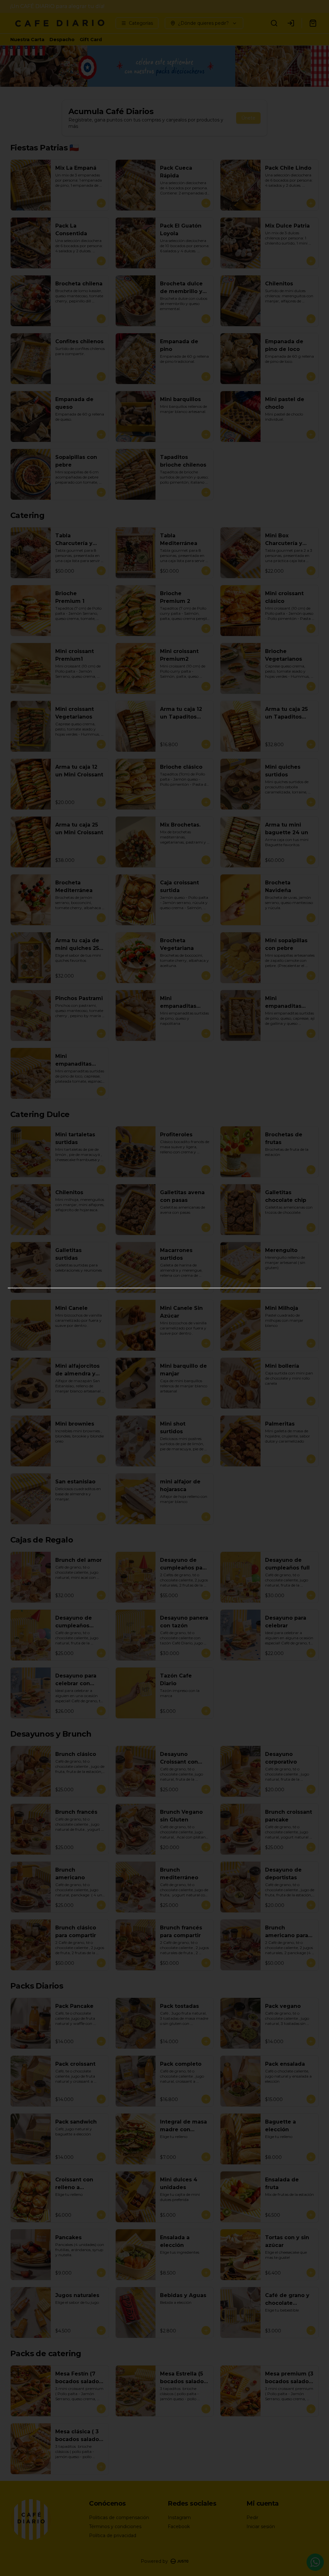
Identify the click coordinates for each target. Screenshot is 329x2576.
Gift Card (91, 40)
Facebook (179, 2527)
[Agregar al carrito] (101, 203)
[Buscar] (274, 23)
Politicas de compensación (119, 2518)
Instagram (179, 2518)
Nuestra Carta (27, 40)
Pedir (252, 2518)
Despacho (62, 40)
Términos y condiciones (115, 2527)
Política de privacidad (113, 2536)
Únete (248, 118)
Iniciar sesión (261, 2527)
